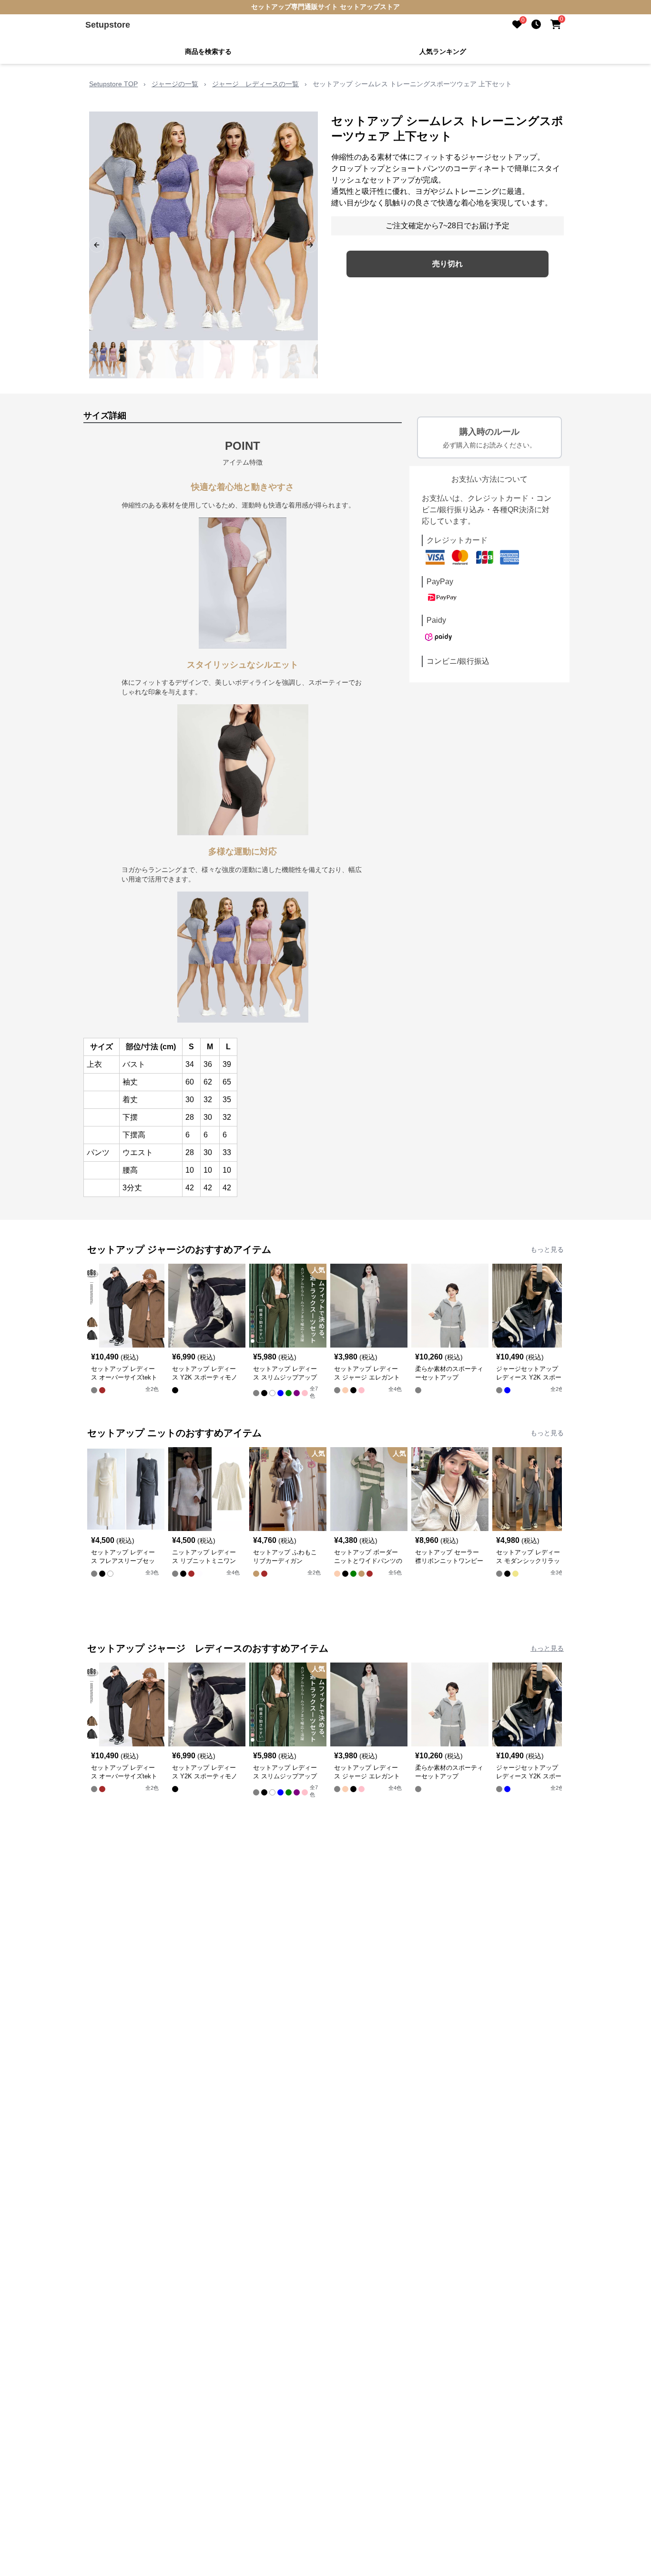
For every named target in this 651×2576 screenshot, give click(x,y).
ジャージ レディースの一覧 (255, 84)
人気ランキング (443, 51)
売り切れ (448, 264)
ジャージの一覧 (175, 84)
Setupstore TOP (113, 84)
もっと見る (547, 1249)
